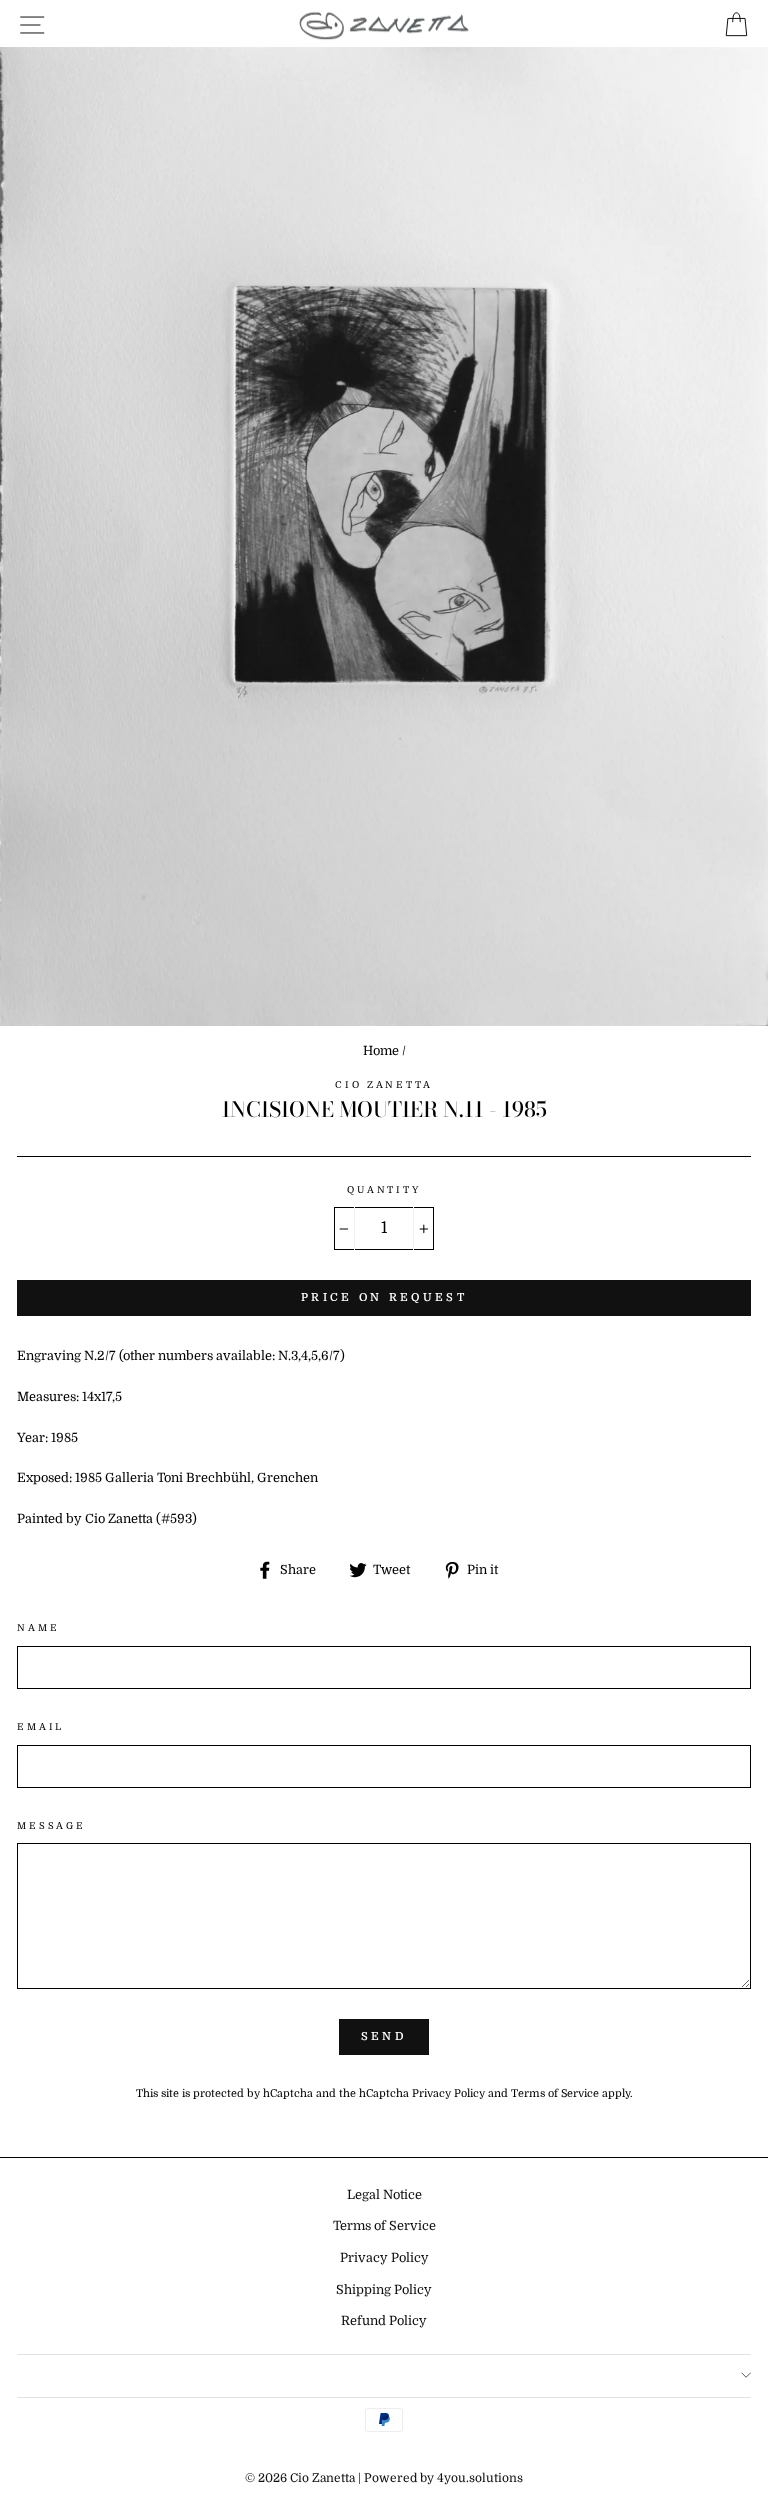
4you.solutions (480, 2478)
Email (40, 1726)
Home (381, 1051)
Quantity (384, 1189)
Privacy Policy (448, 2093)
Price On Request (384, 1297)
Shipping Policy (384, 2290)
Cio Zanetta (384, 1084)
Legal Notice (384, 2195)
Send (384, 2036)
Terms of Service (555, 2093)
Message (51, 1825)
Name (38, 1627)
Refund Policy (384, 2321)
